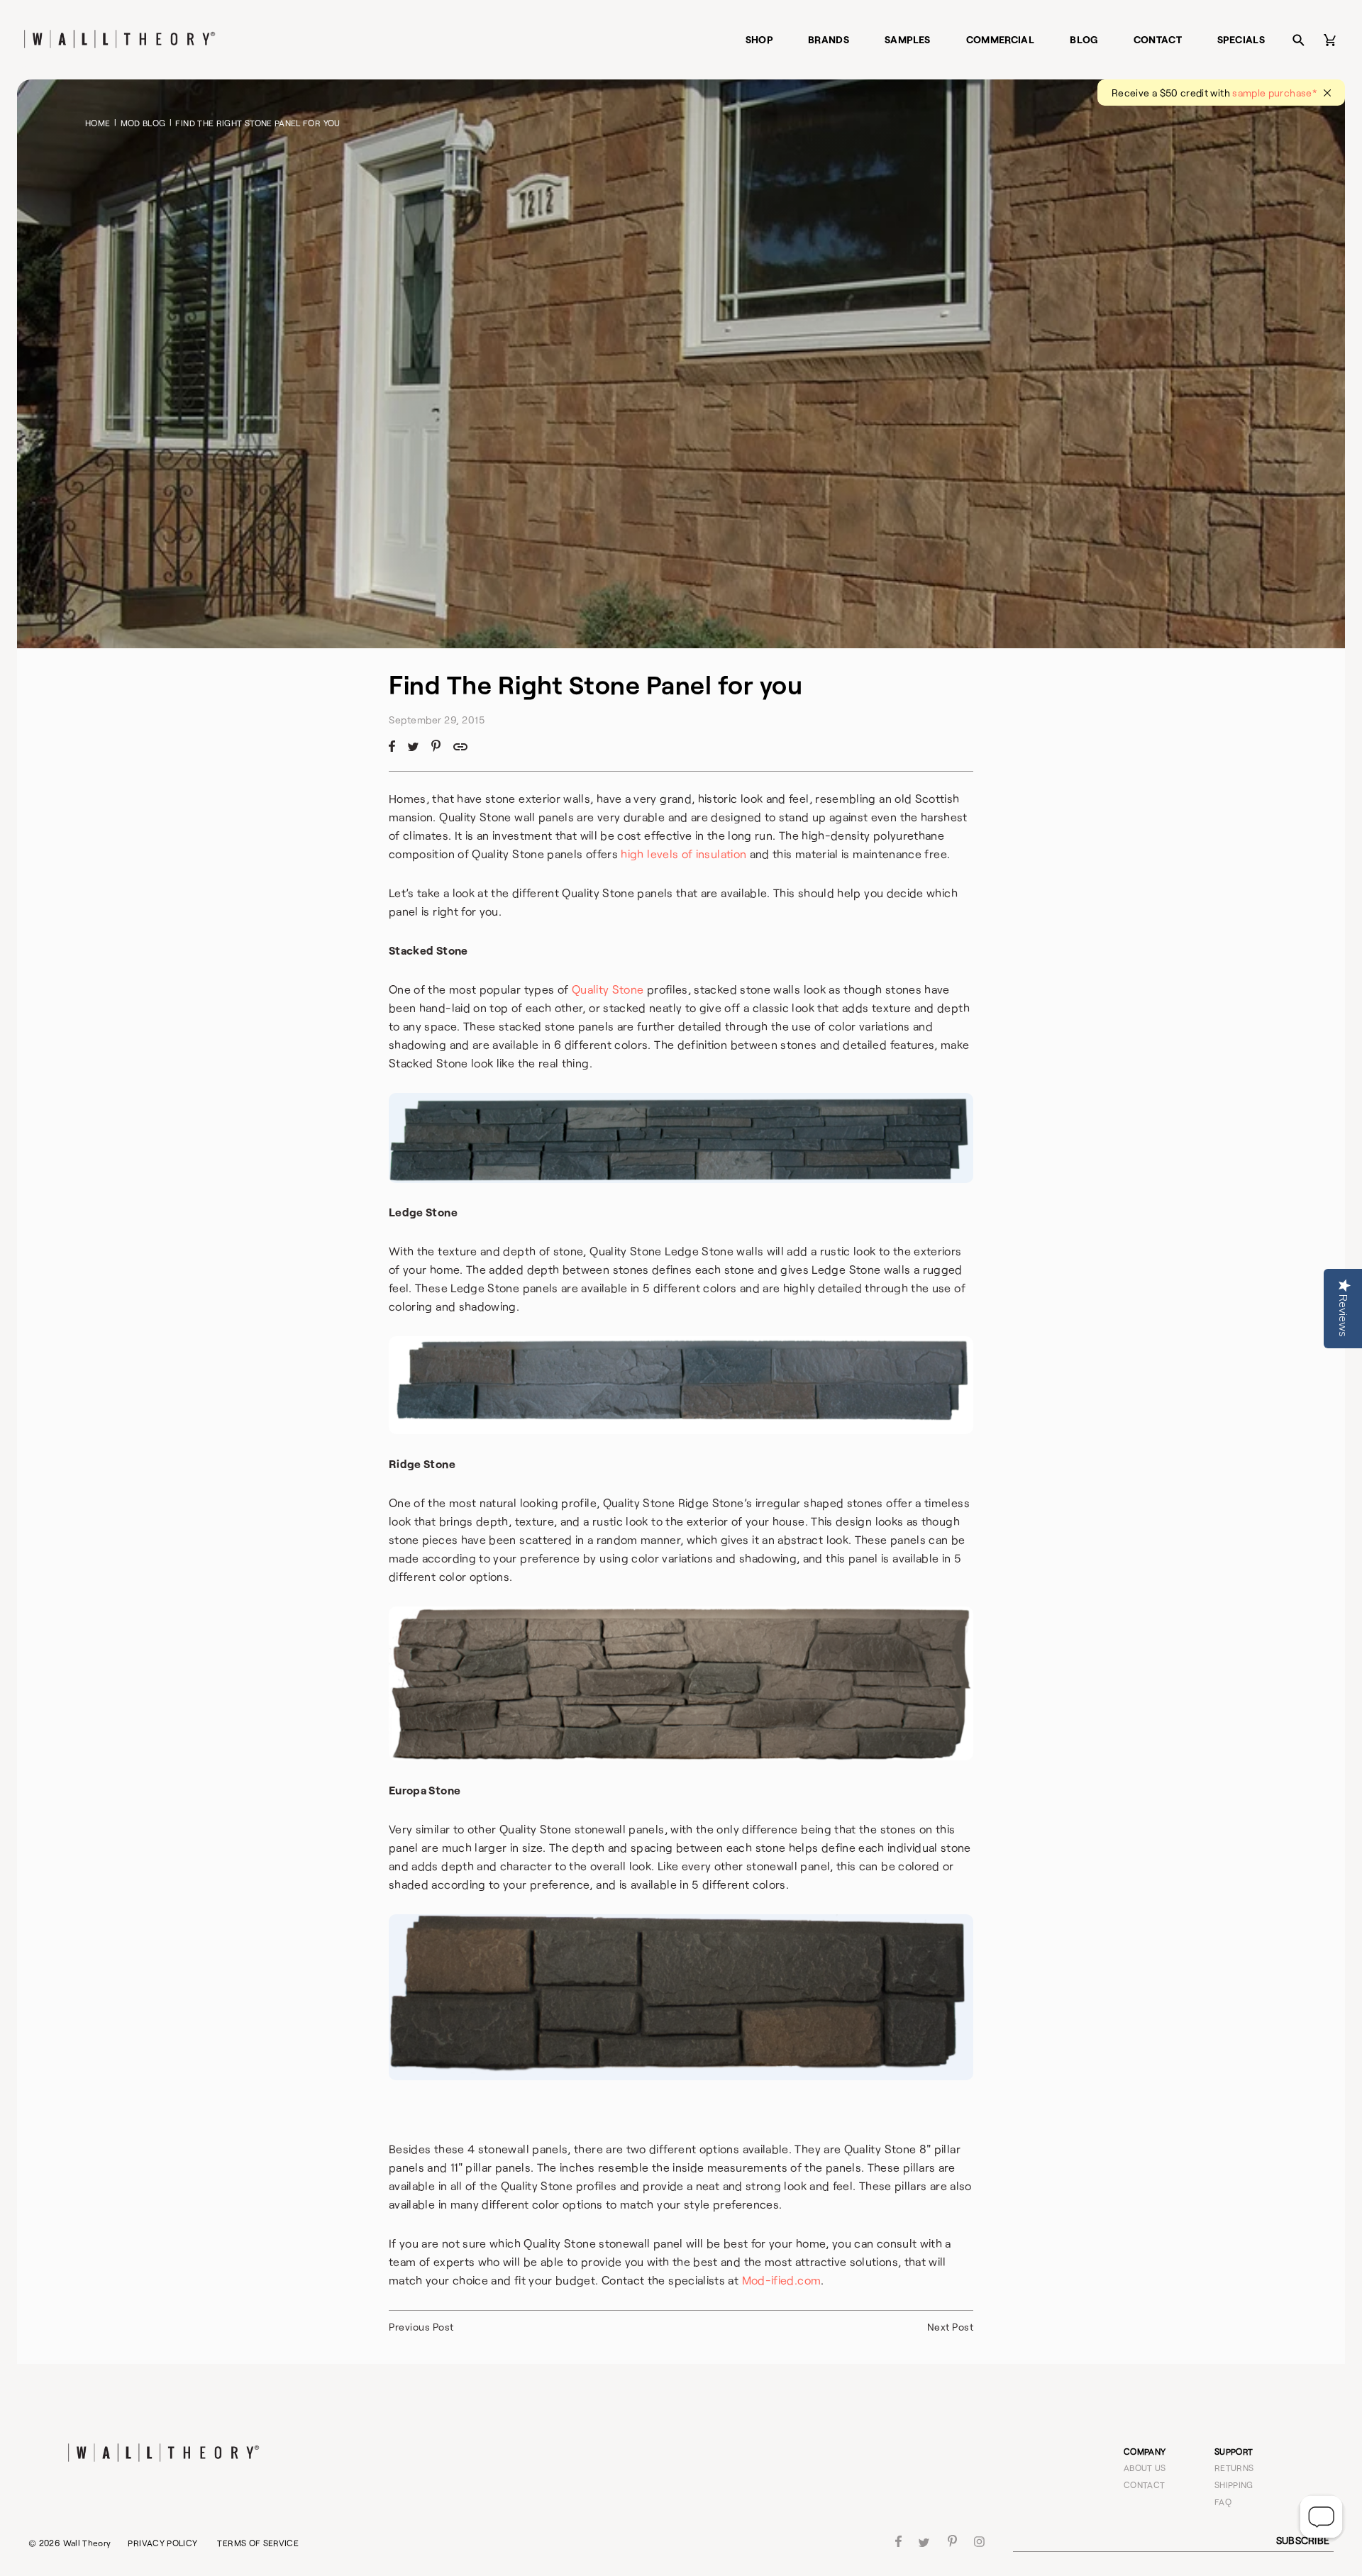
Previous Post (421, 2327)
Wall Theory (87, 2543)
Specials (1241, 39)
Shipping (1234, 2485)
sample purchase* (1274, 93)
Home (98, 123)
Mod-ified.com (782, 2280)
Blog (1084, 39)
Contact (1158, 39)
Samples (908, 39)
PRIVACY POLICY (162, 2543)
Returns (1234, 2467)
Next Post (951, 2327)
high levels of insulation (683, 854)
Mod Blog (143, 123)
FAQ (1223, 2502)
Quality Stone (608, 989)
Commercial (1001, 39)
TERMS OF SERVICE (258, 2543)
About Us (1145, 2467)
